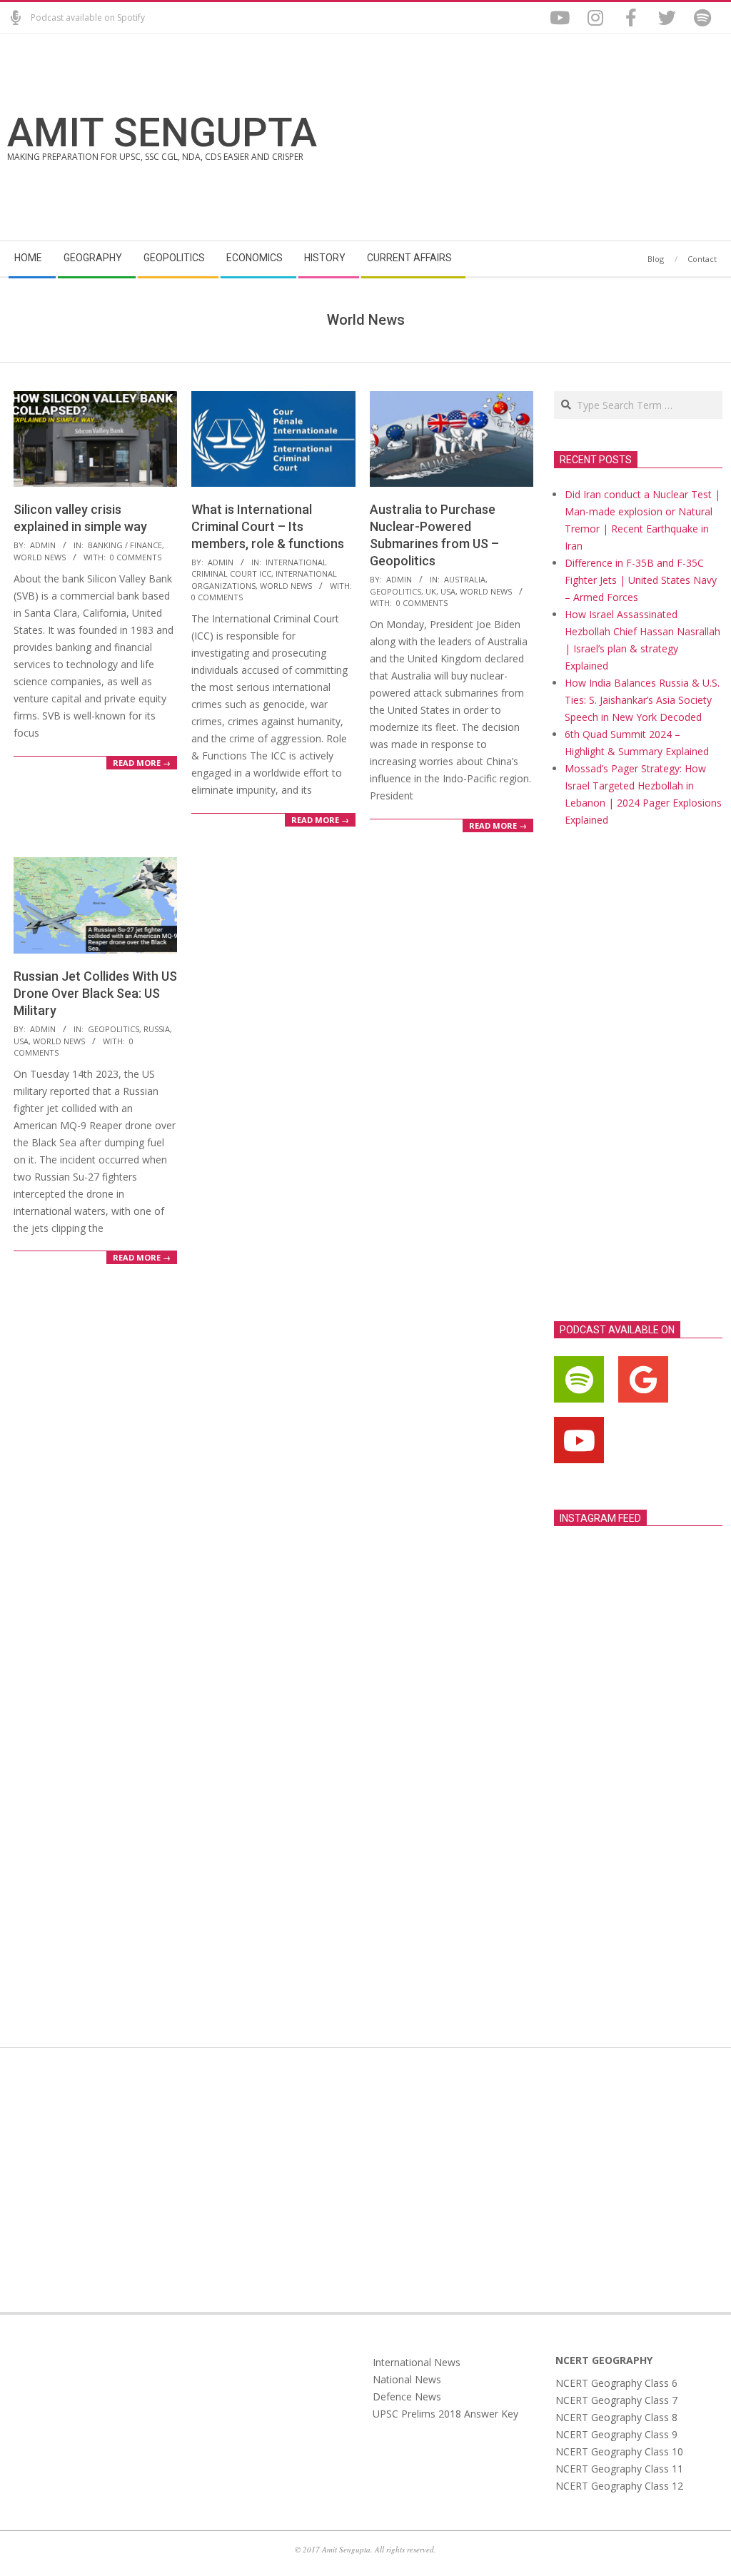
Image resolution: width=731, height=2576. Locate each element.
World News (40, 557)
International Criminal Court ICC (259, 568)
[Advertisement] (545, 137)
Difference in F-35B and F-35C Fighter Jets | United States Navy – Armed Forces (641, 580)
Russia (157, 1029)
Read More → (142, 763)
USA (448, 591)
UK (431, 591)
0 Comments (136, 557)
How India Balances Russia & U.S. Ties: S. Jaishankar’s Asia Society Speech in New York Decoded (642, 700)
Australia (465, 579)
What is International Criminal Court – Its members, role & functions (268, 526)
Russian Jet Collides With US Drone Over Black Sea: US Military (95, 993)
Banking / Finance (125, 545)
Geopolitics (395, 591)
